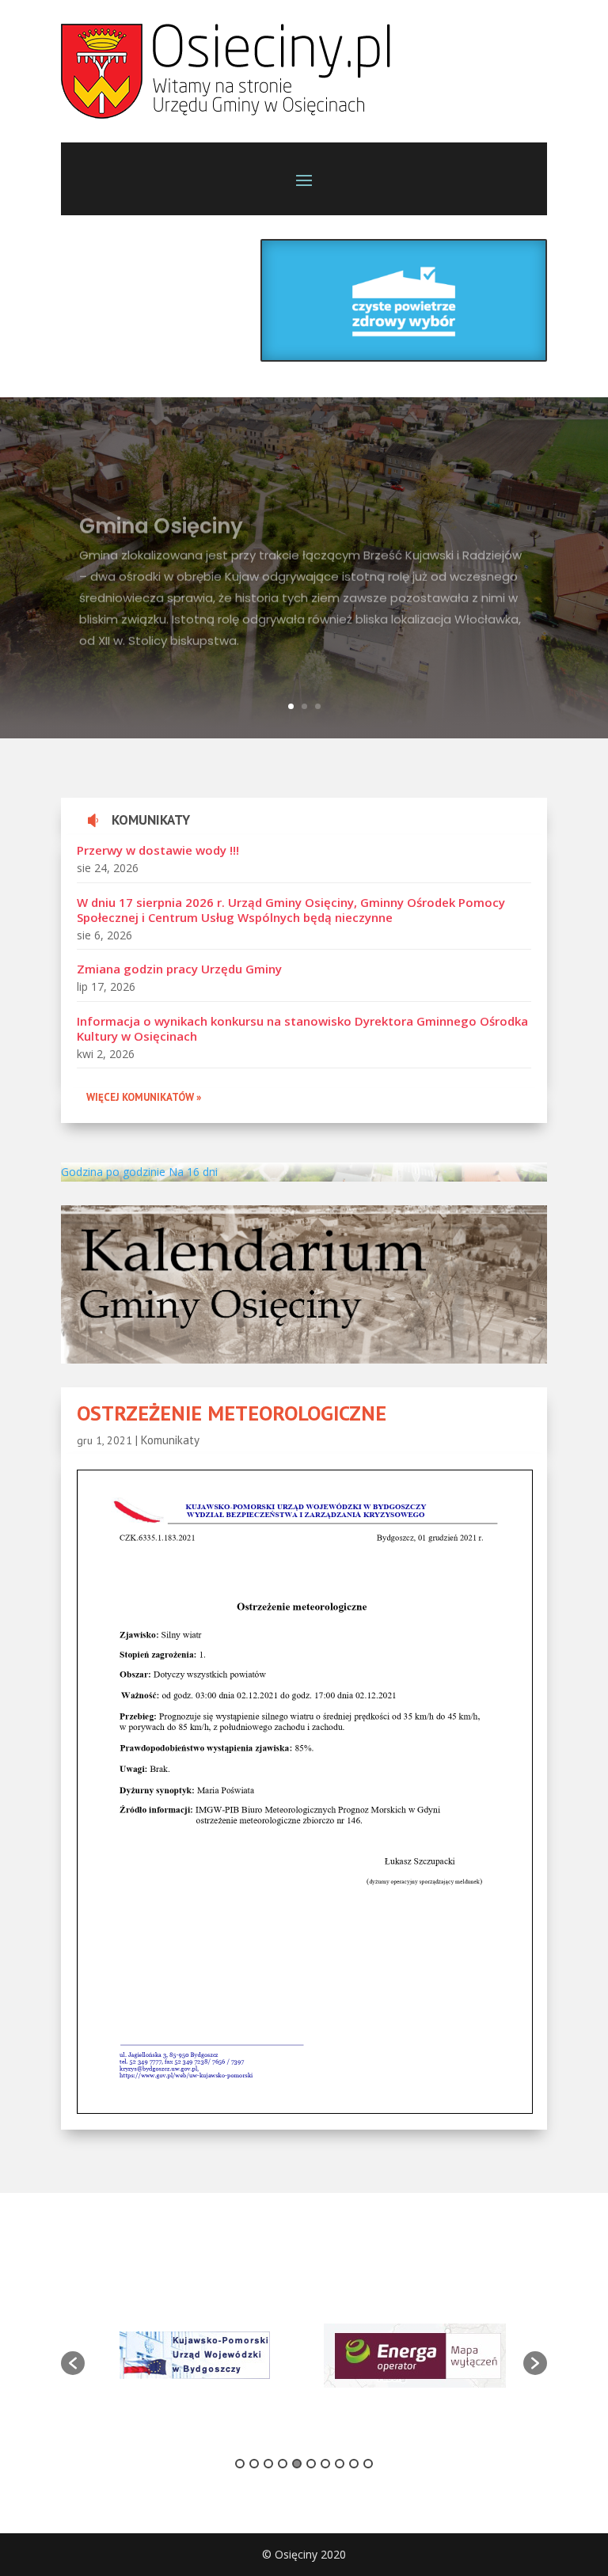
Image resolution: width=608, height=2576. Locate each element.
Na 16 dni (193, 1172)
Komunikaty (170, 1440)
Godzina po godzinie (113, 1172)
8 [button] (340, 2464)
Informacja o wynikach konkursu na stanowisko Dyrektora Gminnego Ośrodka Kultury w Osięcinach (302, 1029)
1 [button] (240, 2464)
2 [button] (254, 2464)
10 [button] (368, 2464)
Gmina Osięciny (161, 510)
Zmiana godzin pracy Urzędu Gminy (179, 969)
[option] (195, 2355)
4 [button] (283, 2464)
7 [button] (325, 2464)
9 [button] (354, 2464)
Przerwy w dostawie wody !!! (158, 850)
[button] (73, 2363)
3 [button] (268, 2464)
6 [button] (311, 2464)
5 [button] (297, 2464)
